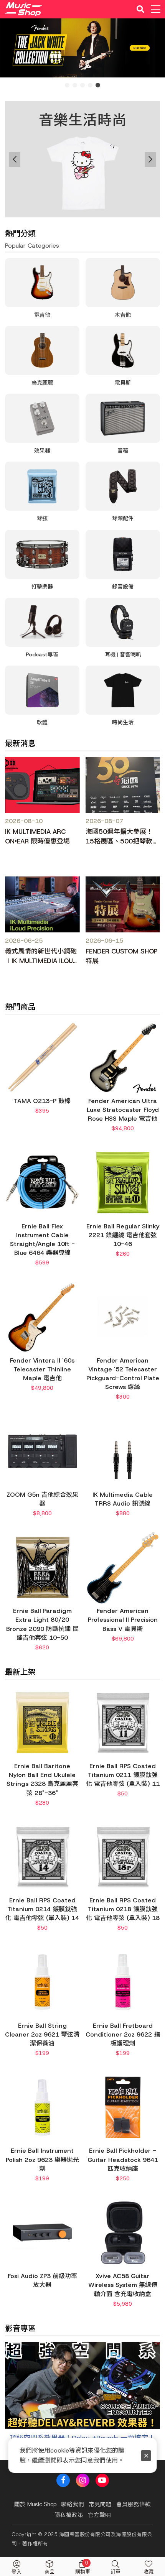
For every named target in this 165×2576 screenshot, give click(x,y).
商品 (49, 2572)
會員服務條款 (134, 2504)
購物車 (83, 2567)
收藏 (148, 2572)
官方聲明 (99, 2515)
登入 (16, 2572)
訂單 (115, 2572)
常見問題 (100, 2504)
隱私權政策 (69, 2515)
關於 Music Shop (35, 2504)
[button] (15, 2401)
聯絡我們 (73, 2504)
